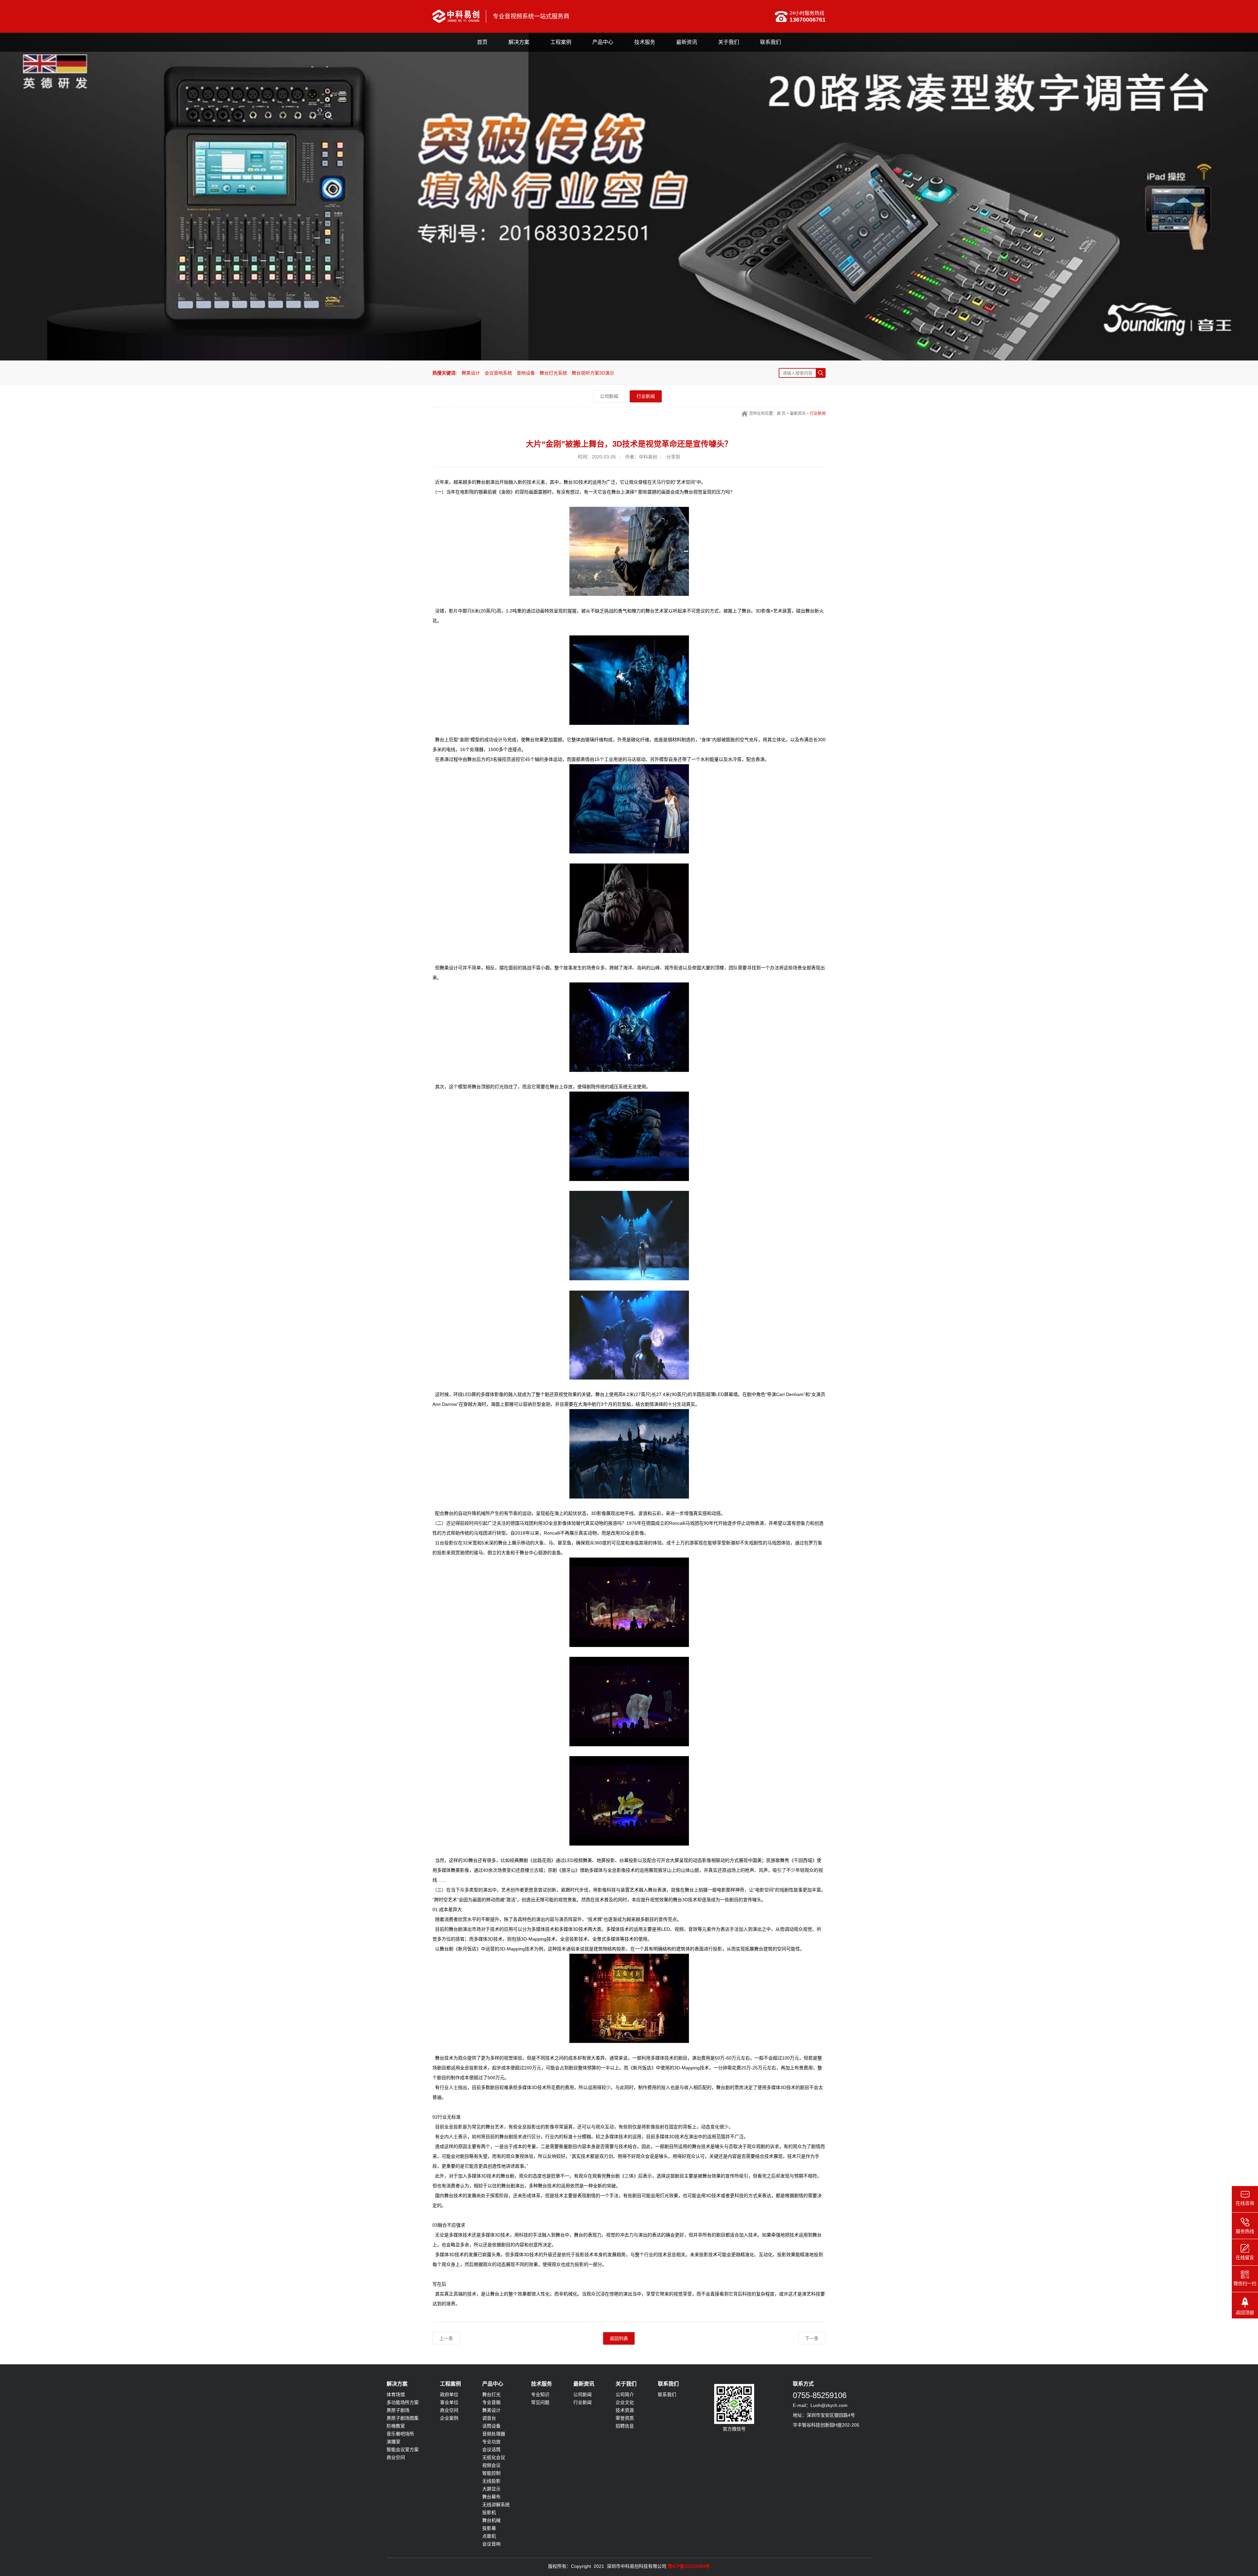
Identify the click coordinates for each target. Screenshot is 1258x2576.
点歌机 (489, 2536)
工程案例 (561, 42)
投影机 (489, 2512)
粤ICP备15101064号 (689, 2566)
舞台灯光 (491, 2394)
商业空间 (396, 2457)
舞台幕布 (491, 2497)
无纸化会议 (494, 2457)
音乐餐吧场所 (400, 2434)
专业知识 (540, 2394)
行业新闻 (646, 396)
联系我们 (771, 42)
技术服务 (645, 42)
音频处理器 (494, 2434)
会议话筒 (491, 2450)
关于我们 (729, 42)
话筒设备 (491, 2426)
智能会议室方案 (403, 2450)
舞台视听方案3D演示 (593, 373)
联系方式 (803, 2384)
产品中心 (603, 42)
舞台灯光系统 (553, 373)
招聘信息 (625, 2426)
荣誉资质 (625, 2418)
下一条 (812, 2338)
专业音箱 (491, 2402)
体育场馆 (396, 2394)
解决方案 (519, 42)
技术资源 (625, 2410)
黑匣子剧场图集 (403, 2418)
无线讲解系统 (496, 2505)
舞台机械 (491, 2520)
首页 (482, 42)
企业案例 (449, 2418)
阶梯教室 (396, 2426)
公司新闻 (609, 396)
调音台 (489, 2418)
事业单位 (449, 2402)
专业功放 (491, 2442)
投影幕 (489, 2528)
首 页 (781, 414)
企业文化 (625, 2402)
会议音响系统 (498, 373)
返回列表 (619, 2338)
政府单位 (449, 2394)
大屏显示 (491, 2489)
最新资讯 (687, 42)
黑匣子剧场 (398, 2410)
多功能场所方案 (403, 2402)
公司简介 (625, 2394)
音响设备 (526, 373)
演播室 (393, 2442)
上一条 (446, 2338)
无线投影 (491, 2481)
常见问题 (540, 2402)
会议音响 (491, 2544)
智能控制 (491, 2473)
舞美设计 (471, 373)
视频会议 (491, 2465)
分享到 (673, 457)
